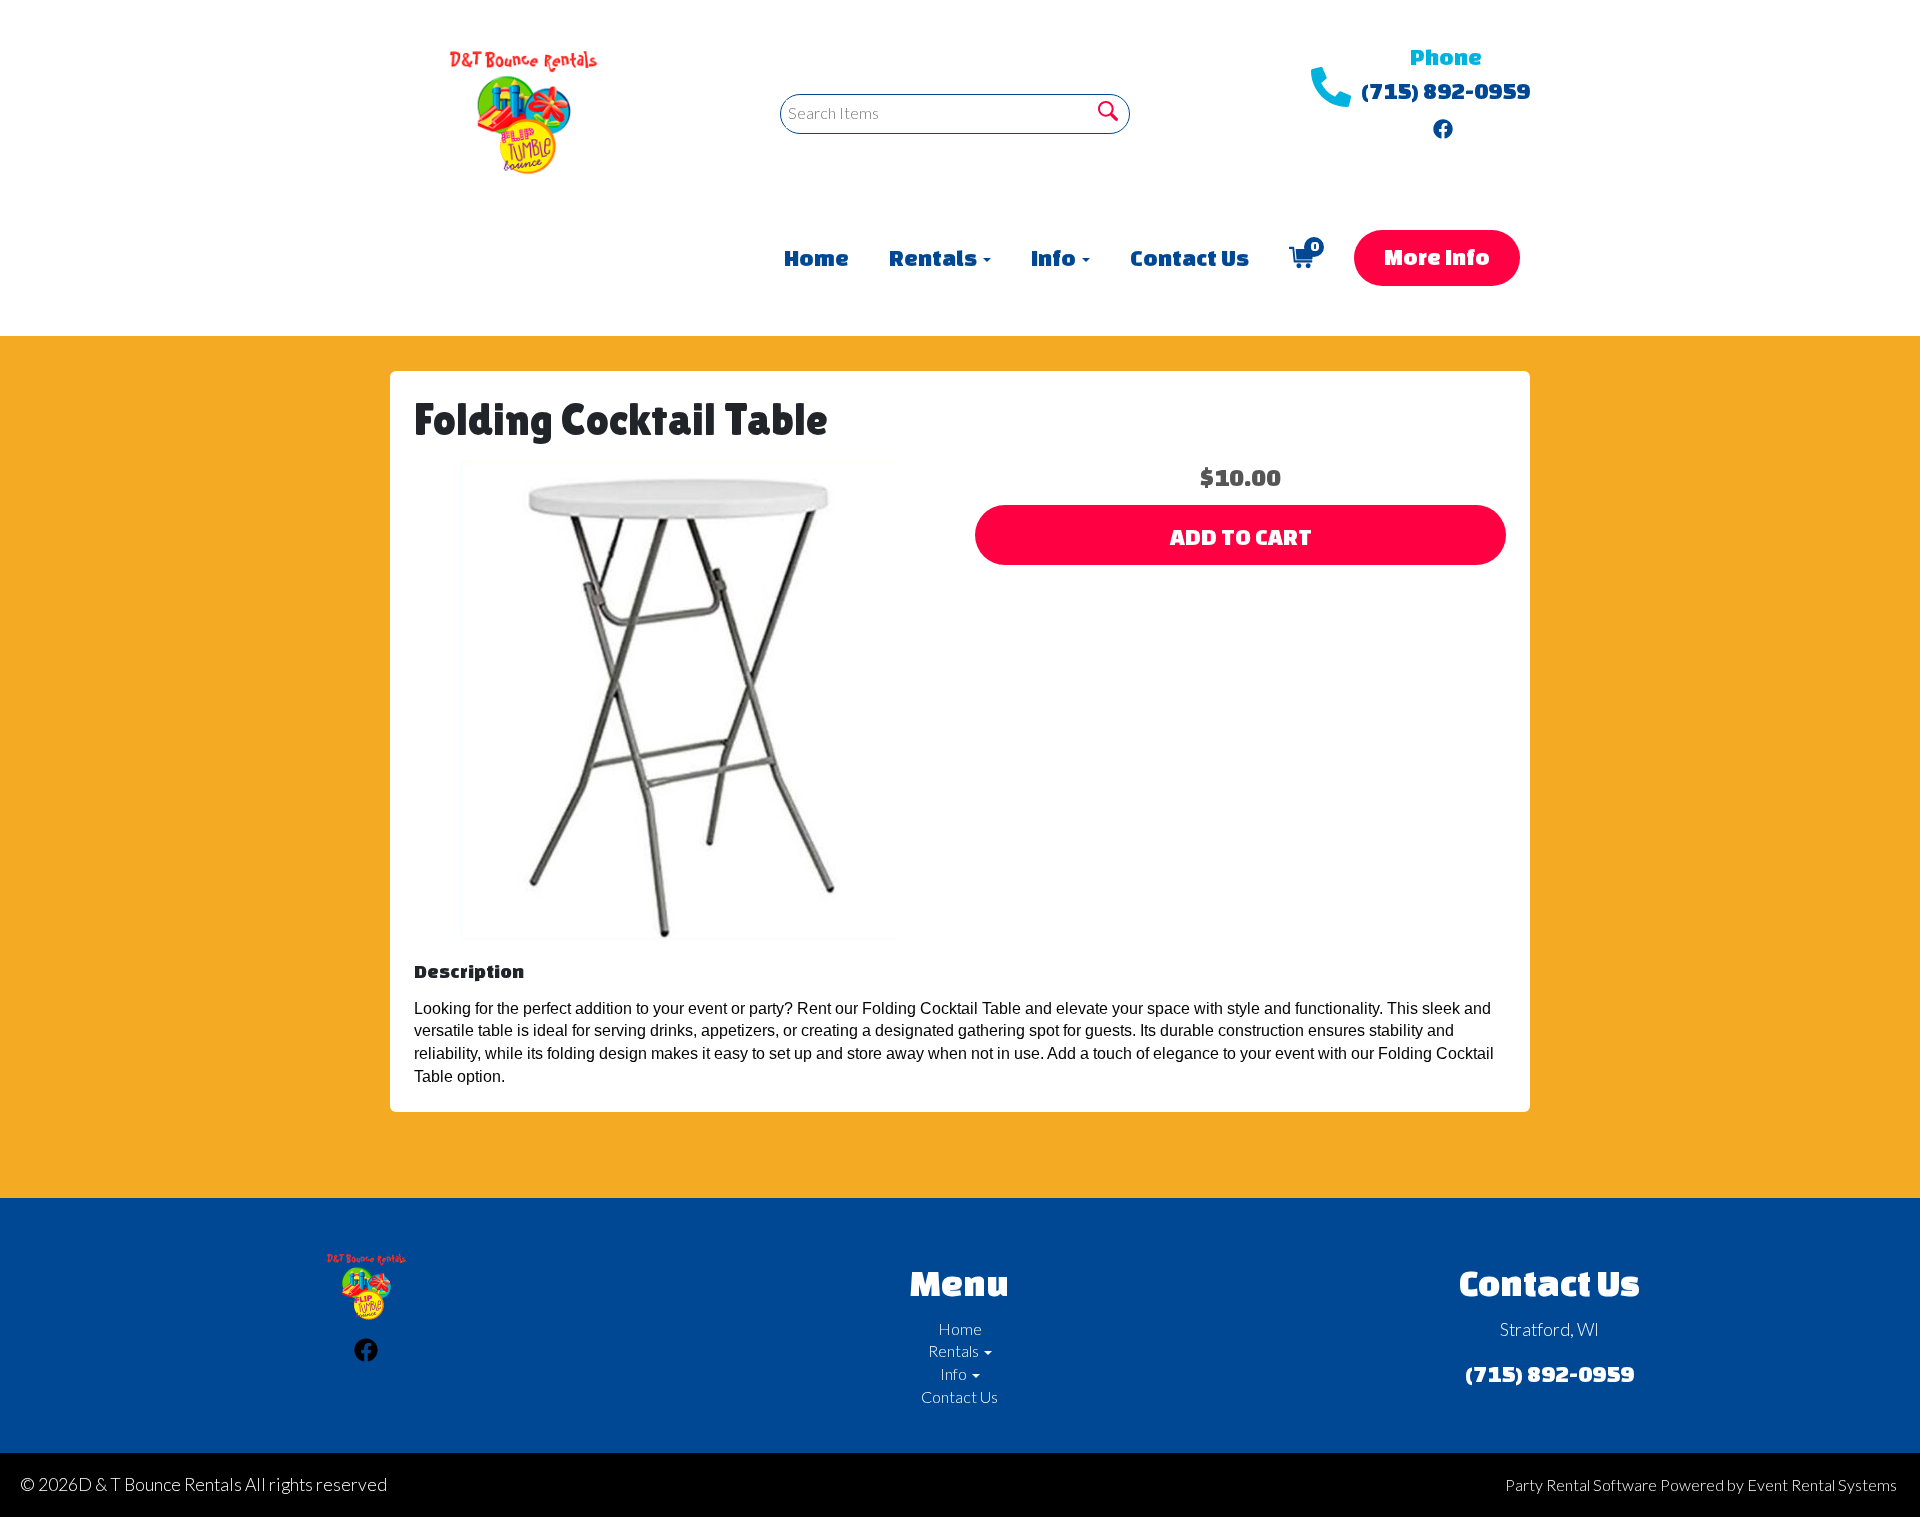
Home (816, 257)
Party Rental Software (1581, 1484)
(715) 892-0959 (1445, 90)
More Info (1437, 256)
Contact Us (1189, 257)
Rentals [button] (935, 257)
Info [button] (1055, 257)
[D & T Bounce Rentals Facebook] (1443, 124)
